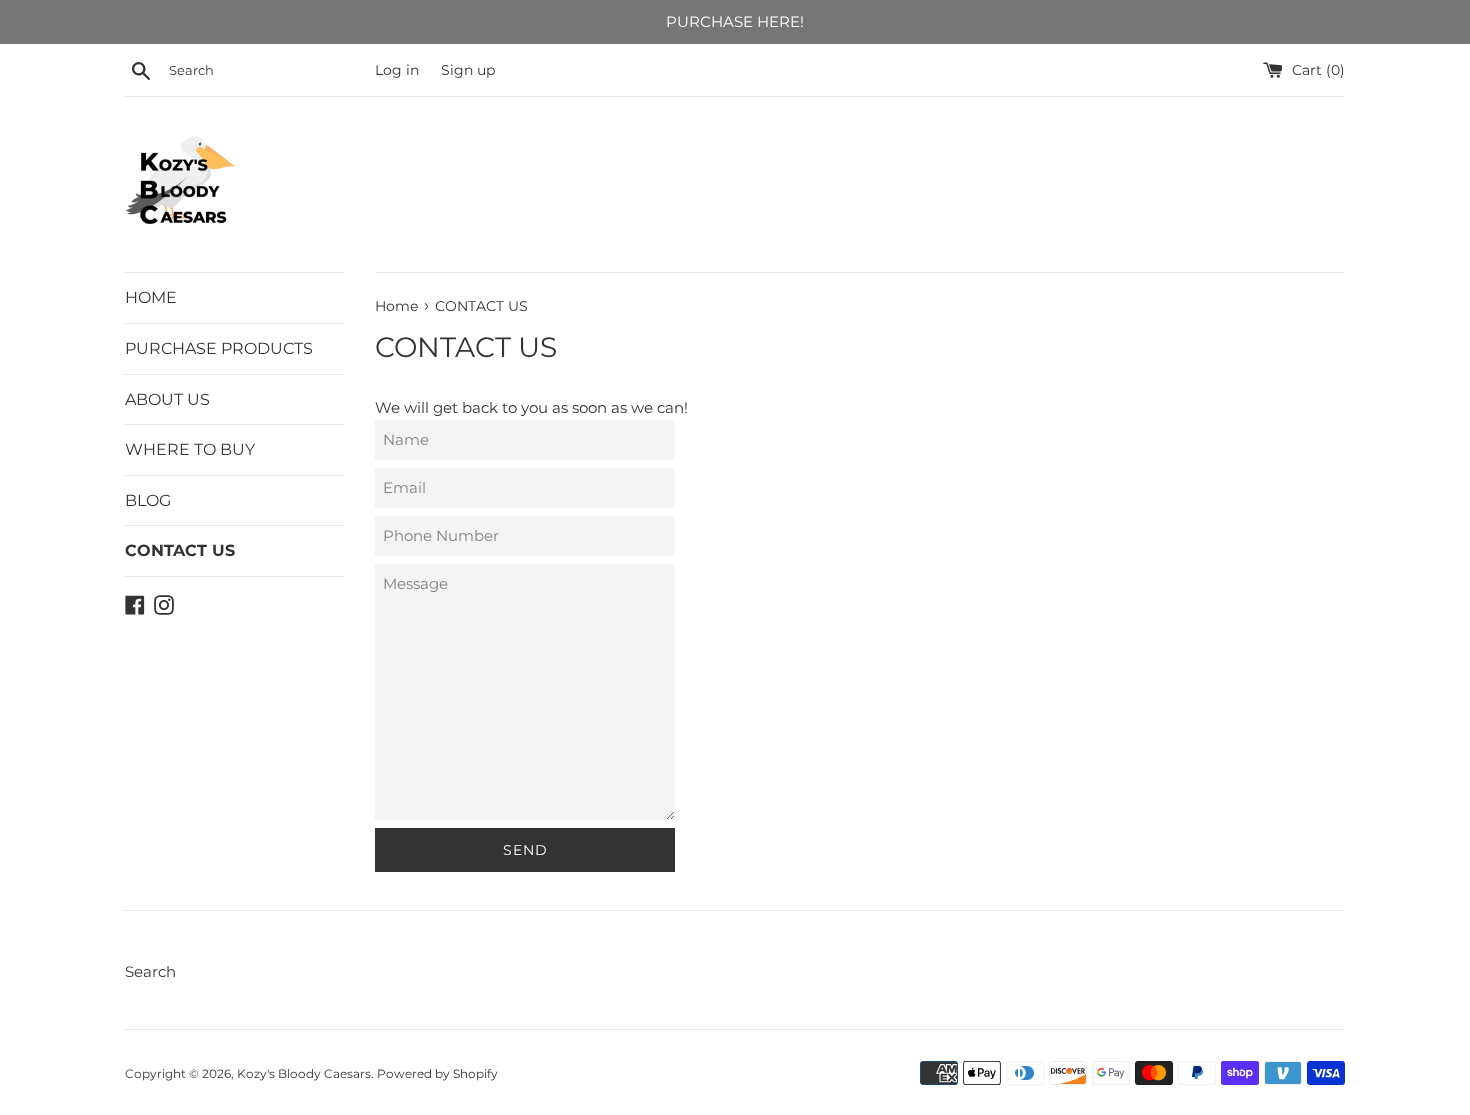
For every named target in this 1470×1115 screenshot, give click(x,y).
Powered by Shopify (437, 1073)
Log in (397, 70)
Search (150, 971)
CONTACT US (180, 550)
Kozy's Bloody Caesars (304, 1073)
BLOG (148, 500)
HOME (151, 297)
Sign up (468, 70)
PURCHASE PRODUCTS (219, 348)
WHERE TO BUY (190, 449)
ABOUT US (167, 399)
